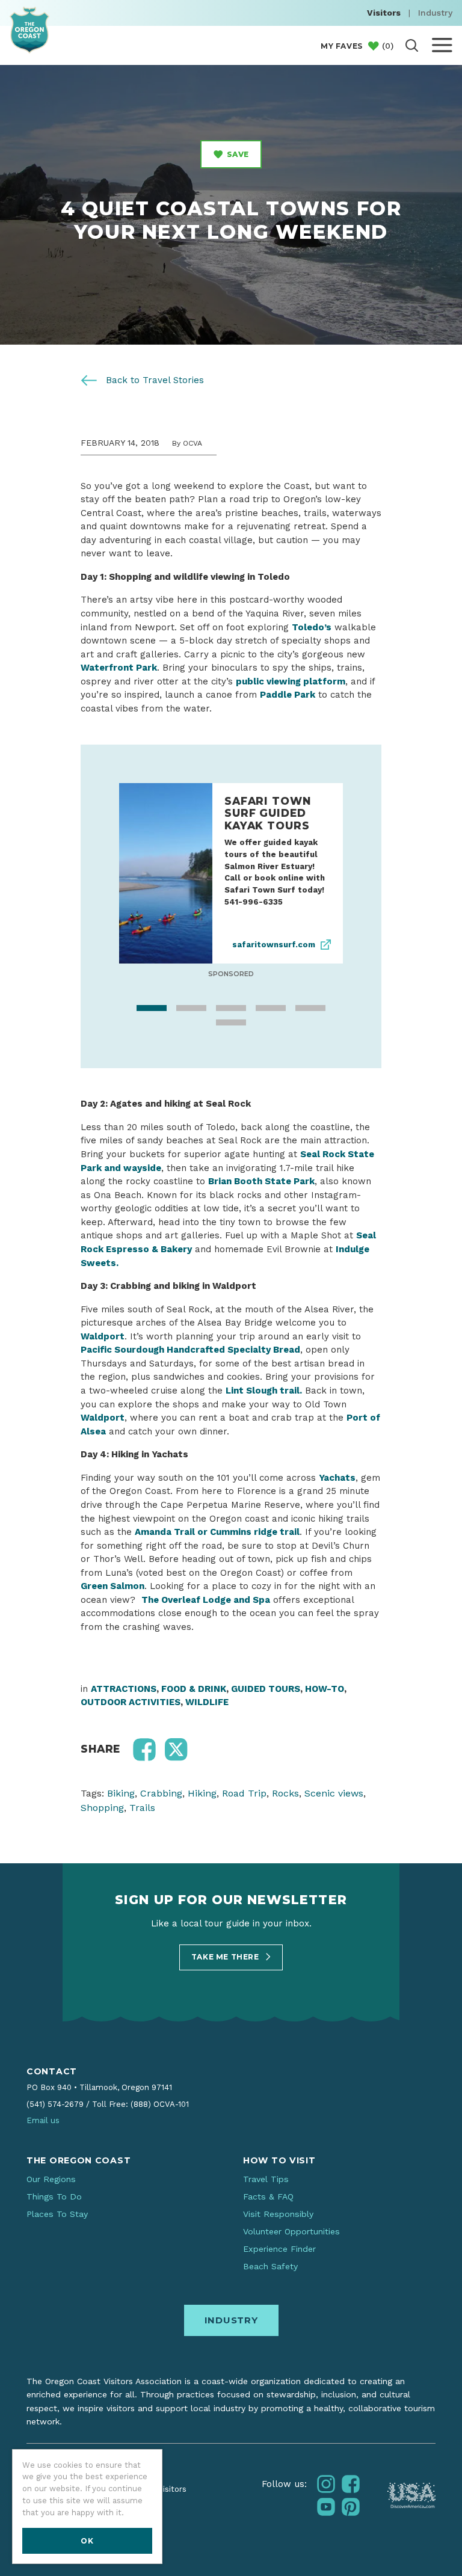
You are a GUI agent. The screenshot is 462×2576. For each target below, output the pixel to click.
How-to (325, 1691)
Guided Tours (266, 1691)
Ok (87, 2541)
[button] (144, 1752)
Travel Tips (266, 2181)
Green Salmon (112, 1588)
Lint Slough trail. (264, 1393)
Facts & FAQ (268, 2199)
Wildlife (207, 1705)
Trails (142, 1810)
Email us (43, 2123)
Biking (121, 1796)
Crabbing (161, 1796)
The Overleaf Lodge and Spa (206, 1602)
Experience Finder (279, 2251)
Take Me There (226, 1959)
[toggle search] (412, 45)
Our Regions (51, 2181)
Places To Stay (57, 2216)
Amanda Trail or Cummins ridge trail (217, 1534)
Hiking (202, 1796)
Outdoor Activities (131, 1705)
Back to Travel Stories (153, 380)
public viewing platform (291, 681)
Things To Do (54, 2199)
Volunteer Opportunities (291, 2234)
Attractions (124, 1691)
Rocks (285, 1796)
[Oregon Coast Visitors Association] (29, 30)
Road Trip (244, 1796)
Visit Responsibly (278, 2216)
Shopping (102, 1810)
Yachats (337, 1480)
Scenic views (334, 1796)
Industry (435, 13)
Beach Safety (270, 2269)
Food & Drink (194, 1691)
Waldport (103, 1420)
